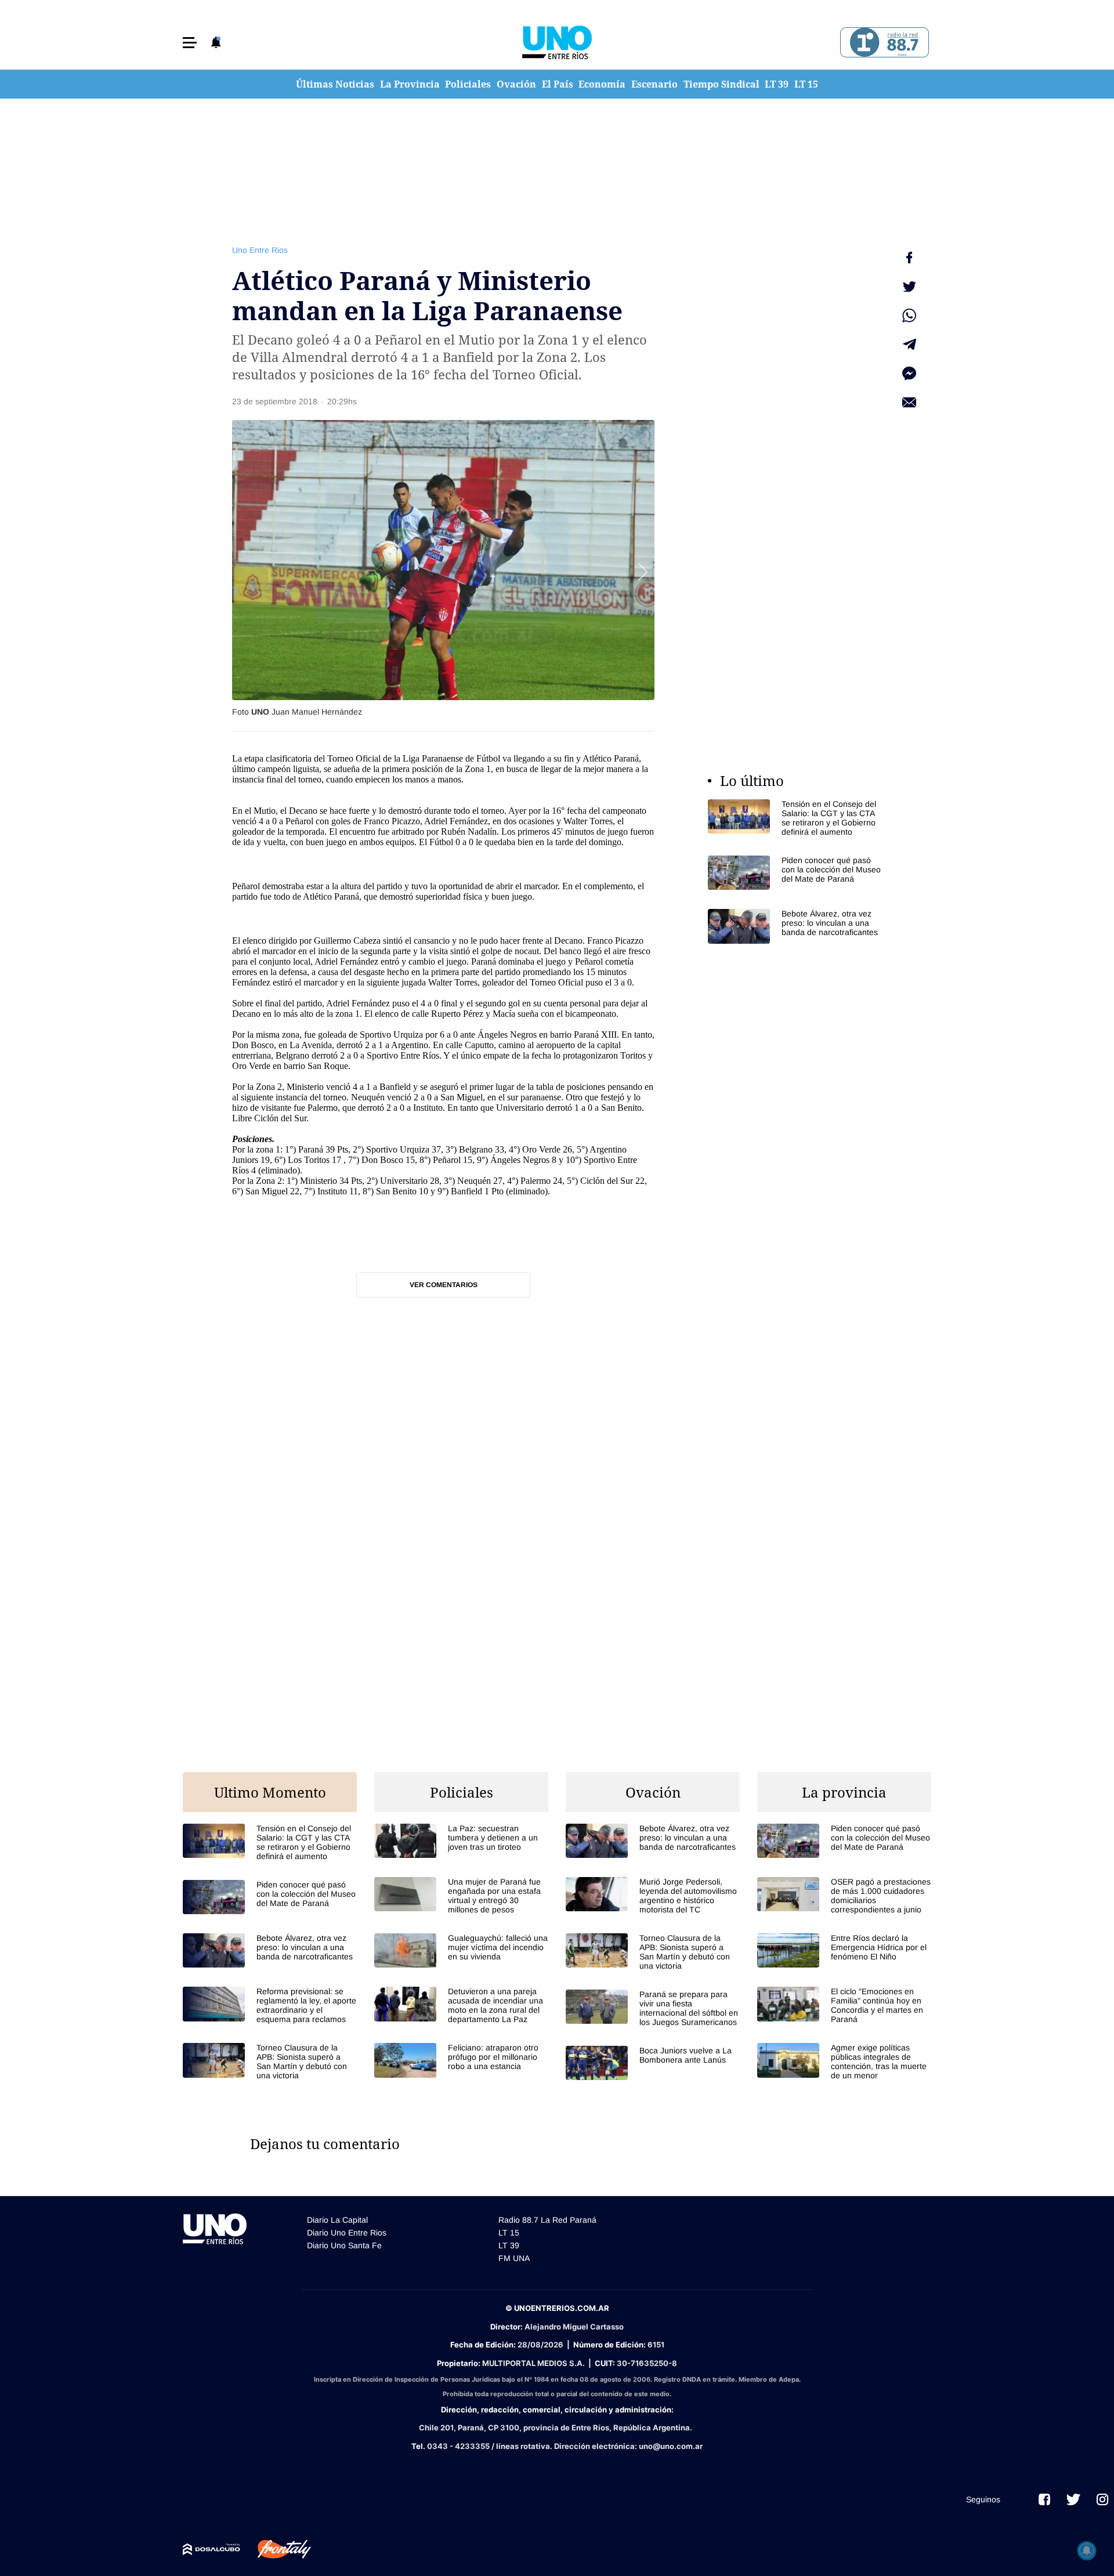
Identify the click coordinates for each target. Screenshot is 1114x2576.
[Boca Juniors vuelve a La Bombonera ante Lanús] (653, 2063)
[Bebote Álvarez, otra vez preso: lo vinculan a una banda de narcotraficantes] (795, 926)
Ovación (516, 84)
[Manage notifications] (1087, 2550)
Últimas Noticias (335, 84)
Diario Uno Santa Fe (344, 2245)
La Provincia (410, 84)
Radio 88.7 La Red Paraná (547, 2220)
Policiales (468, 84)
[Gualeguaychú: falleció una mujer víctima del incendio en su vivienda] (461, 1950)
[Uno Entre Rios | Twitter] (1073, 2499)
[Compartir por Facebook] (909, 258)
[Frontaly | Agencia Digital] (276, 2549)
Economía (602, 84)
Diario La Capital (337, 2220)
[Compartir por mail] (909, 403)
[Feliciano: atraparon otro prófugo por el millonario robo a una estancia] (461, 2060)
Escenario (654, 84)
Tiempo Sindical (721, 84)
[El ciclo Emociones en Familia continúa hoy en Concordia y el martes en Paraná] (844, 2005)
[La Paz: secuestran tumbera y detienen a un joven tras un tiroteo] (461, 1841)
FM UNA (514, 2258)
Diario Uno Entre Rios (347, 2233)
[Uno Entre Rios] (557, 42)
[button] (190, 43)
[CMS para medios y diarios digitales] (211, 2549)
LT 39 (777, 84)
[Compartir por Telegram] (909, 345)
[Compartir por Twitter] (909, 287)
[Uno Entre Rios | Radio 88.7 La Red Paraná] (883, 43)
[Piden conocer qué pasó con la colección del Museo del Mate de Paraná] (795, 873)
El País (558, 84)
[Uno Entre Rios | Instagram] (1102, 2499)
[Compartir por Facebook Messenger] (909, 374)
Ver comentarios (444, 1285)
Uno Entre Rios (260, 250)
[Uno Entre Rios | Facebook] (1044, 2499)
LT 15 (806, 84)
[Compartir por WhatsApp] (909, 316)
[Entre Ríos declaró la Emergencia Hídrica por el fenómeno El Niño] (844, 1950)
